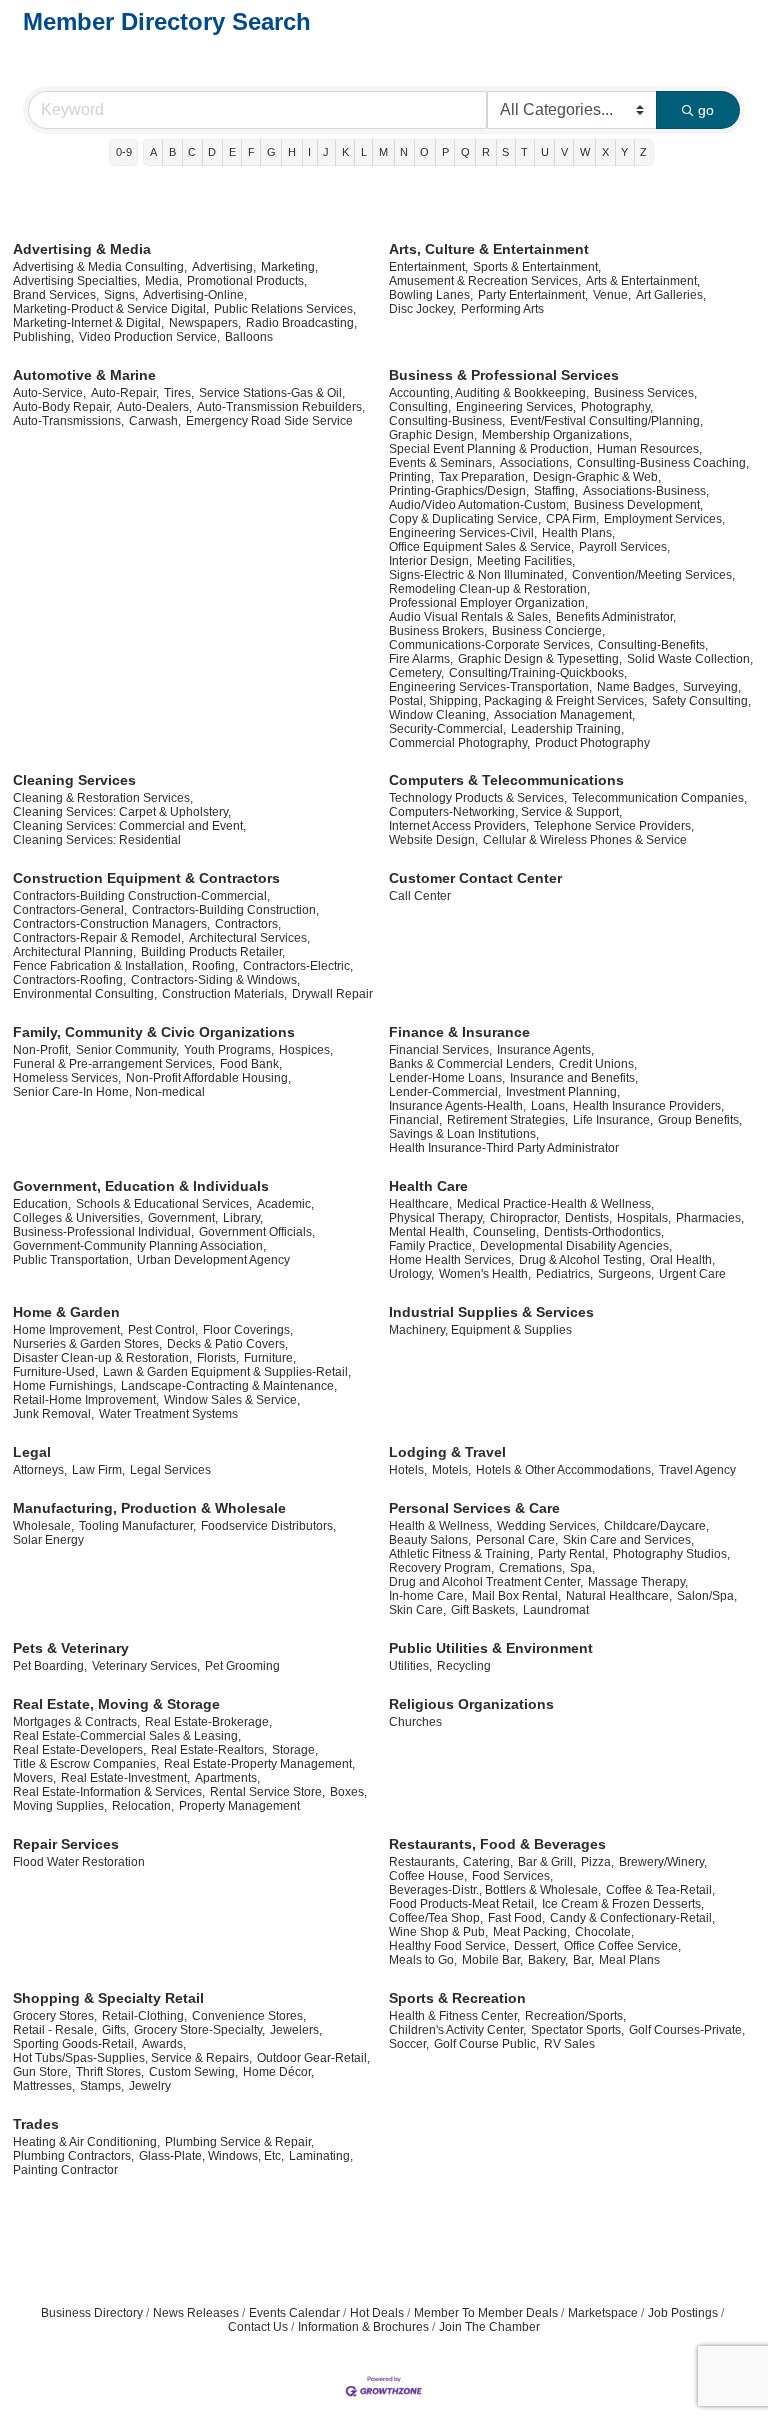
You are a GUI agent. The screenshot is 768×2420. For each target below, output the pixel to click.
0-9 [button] (124, 152)
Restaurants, (423, 1862)
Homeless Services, (67, 1078)
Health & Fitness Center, (454, 2016)
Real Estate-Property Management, (259, 1764)
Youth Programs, (229, 1050)
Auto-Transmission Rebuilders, (281, 407)
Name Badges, (637, 687)
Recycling (464, 1666)
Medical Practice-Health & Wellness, (555, 1204)
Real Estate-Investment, (125, 1778)
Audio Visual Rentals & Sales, (470, 617)
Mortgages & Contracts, (76, 1722)
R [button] (486, 152)
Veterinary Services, (146, 1666)
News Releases (196, 2313)
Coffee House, (428, 1876)
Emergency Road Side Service (269, 421)
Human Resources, (649, 449)
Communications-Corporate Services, (491, 645)
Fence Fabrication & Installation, (100, 966)
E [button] (232, 152)
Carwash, (155, 421)
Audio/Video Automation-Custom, (479, 505)
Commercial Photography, (459, 743)
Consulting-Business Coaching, (663, 463)
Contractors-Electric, (298, 966)
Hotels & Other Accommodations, (565, 1470)
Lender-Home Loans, (447, 1078)
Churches (415, 1722)
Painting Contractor (65, 2170)
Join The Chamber (489, 2327)
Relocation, (143, 1806)
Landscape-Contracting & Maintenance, (229, 1386)
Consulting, (420, 407)
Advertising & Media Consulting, (100, 267)
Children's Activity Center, (457, 2030)
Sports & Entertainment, (537, 267)
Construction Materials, (224, 994)
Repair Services (66, 1844)
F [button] (251, 152)
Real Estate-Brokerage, (208, 1722)
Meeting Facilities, (526, 561)
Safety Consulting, (701, 701)
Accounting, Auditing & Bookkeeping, (489, 393)
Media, (163, 281)
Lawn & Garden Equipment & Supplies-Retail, (227, 1372)
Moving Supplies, (60, 1806)
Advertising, (224, 267)
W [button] (585, 152)
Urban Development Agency (213, 1260)
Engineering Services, (516, 407)
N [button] (404, 152)
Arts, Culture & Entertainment (489, 249)
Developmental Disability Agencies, (576, 1246)
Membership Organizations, (557, 435)
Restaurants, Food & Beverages (497, 1844)
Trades (36, 2124)
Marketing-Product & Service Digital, (111, 309)
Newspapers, (205, 323)
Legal (32, 1452)
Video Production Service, (149, 337)
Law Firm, (98, 1470)
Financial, (415, 1120)
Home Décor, (278, 2072)
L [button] (364, 152)
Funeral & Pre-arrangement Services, (114, 1064)
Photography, (617, 407)
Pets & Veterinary (71, 1648)
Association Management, (564, 715)
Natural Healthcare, (619, 1596)
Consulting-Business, (447, 421)
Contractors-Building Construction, (225, 910)
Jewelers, (296, 2030)
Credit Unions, (598, 1064)
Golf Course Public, (486, 2044)
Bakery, (548, 1960)
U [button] (545, 152)
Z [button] (643, 152)
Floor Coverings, (248, 1330)
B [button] (172, 152)
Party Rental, (573, 1554)
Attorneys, (40, 1470)
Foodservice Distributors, (268, 1526)
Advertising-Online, (195, 295)
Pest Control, (163, 1330)
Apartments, (227, 1778)
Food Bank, (251, 1064)
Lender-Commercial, (445, 1092)
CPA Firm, (572, 519)
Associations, (536, 463)
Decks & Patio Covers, (227, 1344)
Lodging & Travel (447, 1452)
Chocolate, (604, 1932)
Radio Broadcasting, (301, 323)
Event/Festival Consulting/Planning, (606, 421)
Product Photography (592, 743)
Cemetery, (416, 673)
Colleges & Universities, (78, 1218)
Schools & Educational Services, (164, 1204)
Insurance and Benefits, (574, 1078)
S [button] (505, 152)
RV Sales (569, 2044)
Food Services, (512, 1876)
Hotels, (408, 1470)
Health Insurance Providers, (648, 1106)
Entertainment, (428, 267)
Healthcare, (420, 1204)
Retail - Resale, (55, 2030)
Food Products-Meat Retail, (463, 1904)
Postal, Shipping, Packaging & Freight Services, (518, 701)
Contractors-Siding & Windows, (215, 980)
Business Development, (638, 505)
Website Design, (433, 840)
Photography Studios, (671, 1554)
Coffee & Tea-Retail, (660, 1890)
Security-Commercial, (447, 729)
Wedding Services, (548, 1526)
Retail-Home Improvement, (86, 1400)
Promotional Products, (247, 281)
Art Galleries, (671, 295)
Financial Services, (440, 1050)
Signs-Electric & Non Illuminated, (478, 575)
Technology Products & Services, (478, 798)
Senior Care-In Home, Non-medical (109, 1092)
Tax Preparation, (483, 477)
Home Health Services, (451, 1260)
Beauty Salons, (430, 1540)
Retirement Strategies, (507, 1120)
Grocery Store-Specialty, (199, 2030)
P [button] (445, 152)
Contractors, (248, 924)
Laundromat (556, 1610)
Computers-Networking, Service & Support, (505, 812)
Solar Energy (48, 1540)
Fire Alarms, (421, 659)
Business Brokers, (438, 631)
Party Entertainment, (533, 295)
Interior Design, (430, 561)
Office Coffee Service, (622, 1946)
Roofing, (215, 966)
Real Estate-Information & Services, (109, 1792)
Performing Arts (502, 309)
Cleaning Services (74, 780)
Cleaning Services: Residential (97, 840)
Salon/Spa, (707, 1596)
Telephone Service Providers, (614, 826)
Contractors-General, (70, 910)
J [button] (326, 152)
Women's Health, (485, 1274)
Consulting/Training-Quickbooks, (538, 673)
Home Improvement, (68, 1330)
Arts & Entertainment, (643, 281)
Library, (243, 1218)
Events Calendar (294, 2313)
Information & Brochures (363, 2327)
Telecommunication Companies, (659, 798)
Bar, (583, 1960)
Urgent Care (692, 1274)
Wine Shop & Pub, (438, 1932)
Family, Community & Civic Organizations (154, 1032)
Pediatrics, (564, 1274)
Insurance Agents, (545, 1050)
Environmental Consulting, (85, 994)
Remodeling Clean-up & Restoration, (489, 589)
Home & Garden (66, 1312)
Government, (183, 1218)
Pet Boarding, (50, 1666)
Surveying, (712, 687)
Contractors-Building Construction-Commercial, (141, 896)
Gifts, (115, 2030)
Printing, (411, 477)
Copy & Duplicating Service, (465, 519)
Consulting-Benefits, (653, 645)
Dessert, (536, 1946)
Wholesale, (43, 1526)
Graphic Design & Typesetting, (540, 659)
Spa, (582, 1568)
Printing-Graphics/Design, (459, 491)
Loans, (549, 1106)
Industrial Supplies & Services (491, 1312)
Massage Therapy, (638, 1582)
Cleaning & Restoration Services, (103, 798)
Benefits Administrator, (616, 617)
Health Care (428, 1186)
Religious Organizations (471, 1704)
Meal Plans (629, 1960)
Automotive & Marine (84, 375)
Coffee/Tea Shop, (436, 1918)
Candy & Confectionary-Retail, (632, 1918)
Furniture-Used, (55, 1372)
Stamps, (102, 2086)
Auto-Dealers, (154, 407)
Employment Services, (664, 519)
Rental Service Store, (267, 1792)
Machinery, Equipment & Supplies (480, 1330)
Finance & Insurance (459, 1032)
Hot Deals (377, 2313)
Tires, (179, 393)
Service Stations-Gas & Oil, (272, 393)
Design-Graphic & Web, (597, 477)
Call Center (420, 896)
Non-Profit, (42, 1050)
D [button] (212, 152)
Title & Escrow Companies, (86, 1764)
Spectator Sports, (577, 2030)
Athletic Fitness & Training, (461, 1554)
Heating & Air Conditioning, (86, 2142)
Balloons (249, 337)
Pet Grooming (242, 1666)
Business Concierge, (548, 631)
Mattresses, (44, 2086)
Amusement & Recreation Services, (485, 281)
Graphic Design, (433, 435)
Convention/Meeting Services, (653, 575)
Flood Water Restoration (79, 1862)
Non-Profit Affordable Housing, (208, 1078)
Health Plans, (578, 533)
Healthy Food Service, (449, 1946)
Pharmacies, (710, 1218)
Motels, (451, 1470)
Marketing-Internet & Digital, (88, 323)
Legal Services (170, 1470)
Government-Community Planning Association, (139, 1246)
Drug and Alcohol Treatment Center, (486, 1582)
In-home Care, (428, 1596)
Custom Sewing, (193, 2072)
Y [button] (624, 152)
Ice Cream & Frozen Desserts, (623, 1904)
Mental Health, (428, 1232)
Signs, (121, 295)
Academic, (285, 1204)
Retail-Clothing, (144, 2016)
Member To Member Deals (486, 2313)
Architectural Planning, (74, 952)
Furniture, (270, 1358)
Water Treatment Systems (168, 1414)
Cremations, (532, 1568)
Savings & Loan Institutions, (464, 1134)
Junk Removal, (53, 1414)
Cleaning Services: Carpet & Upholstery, (122, 812)
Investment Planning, (563, 1092)
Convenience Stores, (249, 2016)
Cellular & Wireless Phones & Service (585, 840)
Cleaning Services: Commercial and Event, (129, 826)
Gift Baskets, (484, 1610)
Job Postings (683, 2313)
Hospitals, (644, 1218)
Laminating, (321, 2156)
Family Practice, (432, 1246)
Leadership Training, (567, 729)
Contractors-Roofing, (69, 980)
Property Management (239, 1806)
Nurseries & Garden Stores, (87, 1344)
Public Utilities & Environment (491, 1648)
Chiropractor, (525, 1218)
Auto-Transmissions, (68, 421)
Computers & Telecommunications (506, 780)
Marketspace (603, 2313)
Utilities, (410, 1666)
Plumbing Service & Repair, (239, 2142)
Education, (42, 1204)
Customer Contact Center (475, 878)
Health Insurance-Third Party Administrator (504, 1148)
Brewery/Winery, (663, 1862)
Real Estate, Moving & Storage (116, 1704)
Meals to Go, (423, 1960)
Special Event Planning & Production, (490, 449)
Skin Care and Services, (628, 1540)
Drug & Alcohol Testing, (582, 1260)
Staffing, (556, 491)
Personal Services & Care (474, 1508)
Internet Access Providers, (459, 826)
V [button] (564, 152)
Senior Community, (127, 1050)
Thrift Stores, (110, 2072)
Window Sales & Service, (232, 1400)
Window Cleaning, (439, 715)
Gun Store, (42, 2072)
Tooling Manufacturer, (137, 1526)
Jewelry (150, 2086)
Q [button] (465, 152)
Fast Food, (516, 1918)
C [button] (192, 152)
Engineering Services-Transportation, (490, 687)
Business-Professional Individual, (103, 1232)
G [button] (271, 152)
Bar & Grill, (547, 1862)
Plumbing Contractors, (73, 2156)
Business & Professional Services (504, 375)
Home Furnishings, (64, 1386)
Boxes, (348, 1792)
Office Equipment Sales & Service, (481, 547)
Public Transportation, (72, 1260)
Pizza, (597, 1862)
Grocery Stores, (55, 2016)
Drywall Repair (332, 994)
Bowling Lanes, (431, 295)
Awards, (164, 2044)
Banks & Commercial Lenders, (471, 1064)
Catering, (488, 1862)
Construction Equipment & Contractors (146, 878)
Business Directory (92, 2313)
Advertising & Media (82, 249)
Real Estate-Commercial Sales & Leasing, (127, 1736)
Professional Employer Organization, (488, 603)
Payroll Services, (624, 547)
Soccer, (409, 2044)
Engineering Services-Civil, (463, 533)
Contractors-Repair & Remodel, (98, 938)
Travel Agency (697, 1470)
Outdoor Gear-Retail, (313, 2058)
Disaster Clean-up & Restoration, (102, 1358)
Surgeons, (626, 1274)
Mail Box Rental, (516, 1596)
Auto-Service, (49, 393)
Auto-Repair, (125, 393)
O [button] (424, 152)
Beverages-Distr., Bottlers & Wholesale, (495, 1890)
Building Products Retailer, (213, 952)
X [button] (605, 152)
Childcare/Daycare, (656, 1526)
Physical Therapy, (437, 1218)
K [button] (345, 152)
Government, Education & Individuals (141, 1186)
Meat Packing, (531, 1932)
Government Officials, (257, 1232)
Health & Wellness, (440, 1526)
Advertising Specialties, (76, 281)
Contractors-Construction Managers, (111, 924)
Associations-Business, (646, 491)
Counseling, (506, 1232)
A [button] (153, 152)
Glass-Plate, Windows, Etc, (211, 2156)
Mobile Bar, (492, 1960)
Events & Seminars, (442, 463)
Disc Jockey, (422, 309)
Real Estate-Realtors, (209, 1750)
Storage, (295, 1750)
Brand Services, (56, 295)
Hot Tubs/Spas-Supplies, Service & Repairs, (132, 2058)
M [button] (383, 152)
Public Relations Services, (285, 309)
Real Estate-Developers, (79, 1750)
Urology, (411, 1274)
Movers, (34, 1778)
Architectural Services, (249, 938)
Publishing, (43, 337)
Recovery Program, (441, 1568)
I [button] (309, 152)
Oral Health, (682, 1260)
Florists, (218, 1358)
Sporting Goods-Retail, (75, 2044)
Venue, (612, 295)
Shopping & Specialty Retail (108, 1998)
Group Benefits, (700, 1120)
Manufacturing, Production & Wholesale (149, 1508)
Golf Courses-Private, (687, 2030)
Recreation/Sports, (575, 2016)
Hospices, (306, 1050)
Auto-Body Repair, (62, 407)
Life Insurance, (613, 1120)
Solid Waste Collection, (690, 659)
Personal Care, (517, 1540)
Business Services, (645, 393)
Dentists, (588, 1218)
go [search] (706, 110)
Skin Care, (417, 1610)
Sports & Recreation (457, 1998)
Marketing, (289, 267)
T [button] (524, 152)
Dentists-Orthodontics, (604, 1232)
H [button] (292, 152)
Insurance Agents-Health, (457, 1106)
